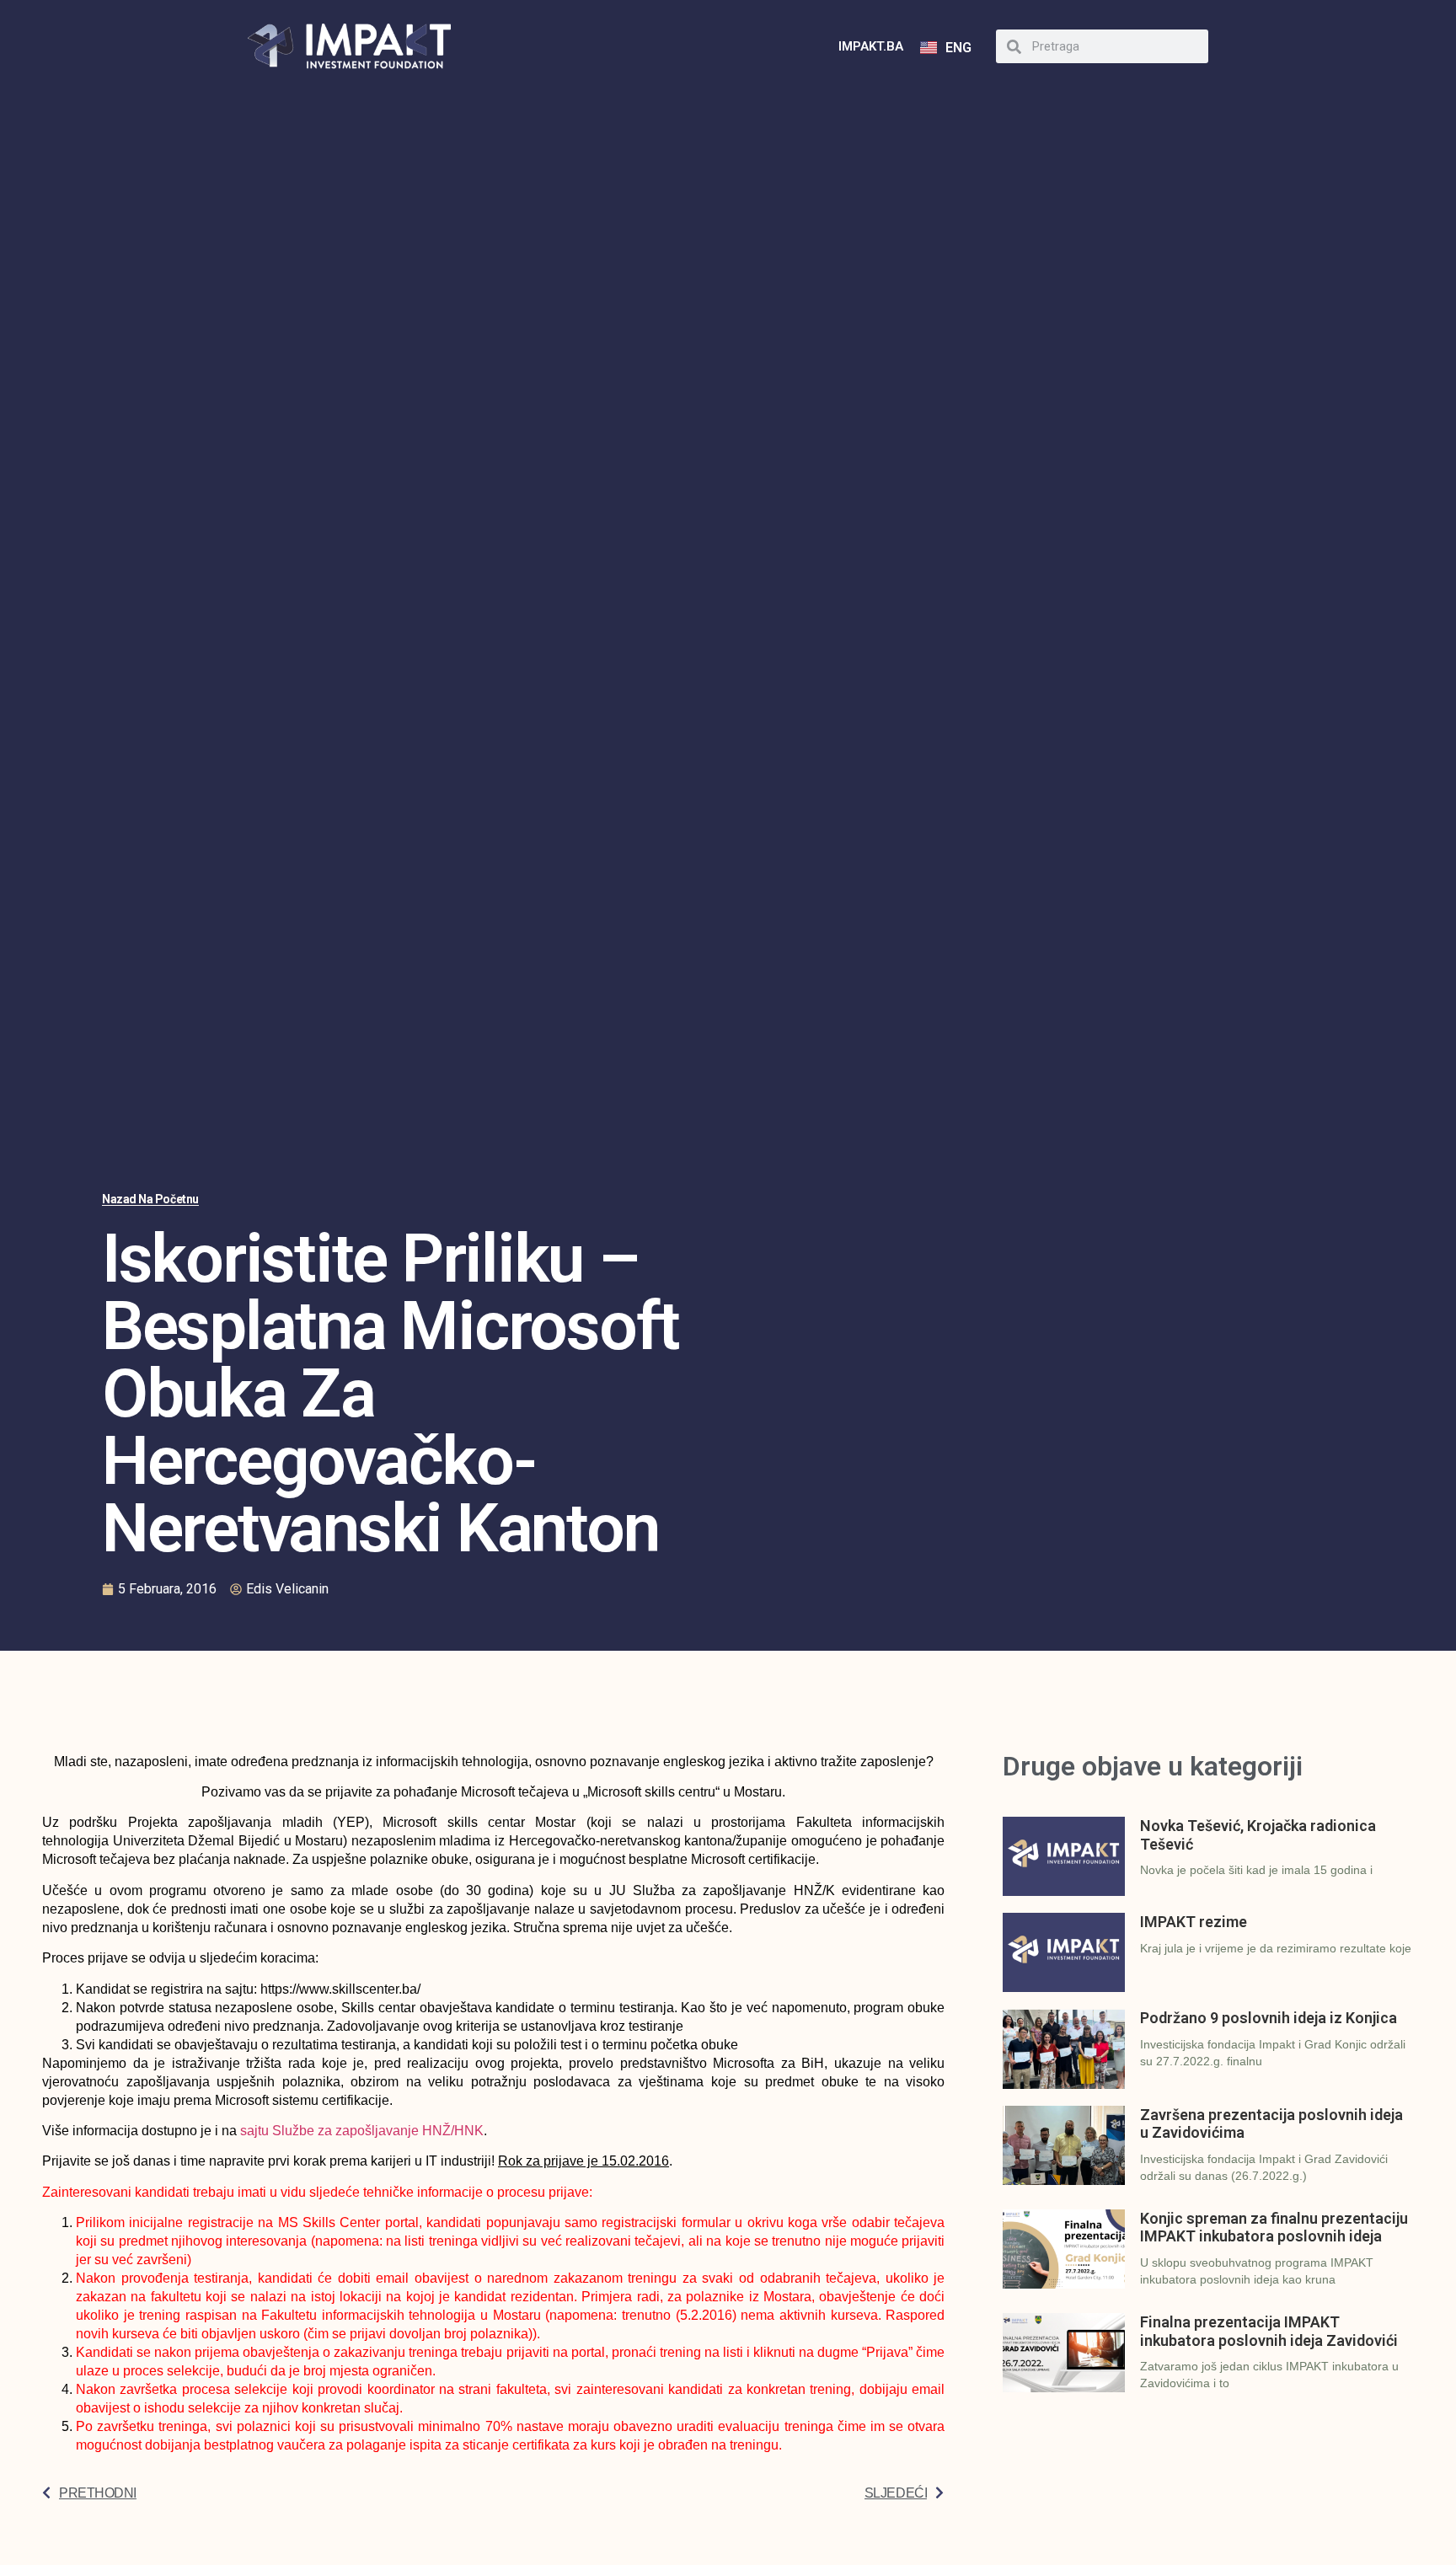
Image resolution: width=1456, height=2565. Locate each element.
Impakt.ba (871, 46)
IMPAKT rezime (1194, 1922)
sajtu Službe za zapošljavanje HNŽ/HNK (362, 2131)
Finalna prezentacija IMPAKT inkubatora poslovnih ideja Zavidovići (1269, 2331)
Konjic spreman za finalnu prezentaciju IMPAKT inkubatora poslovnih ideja (1274, 2228)
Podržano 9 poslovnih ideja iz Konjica (1269, 2018)
